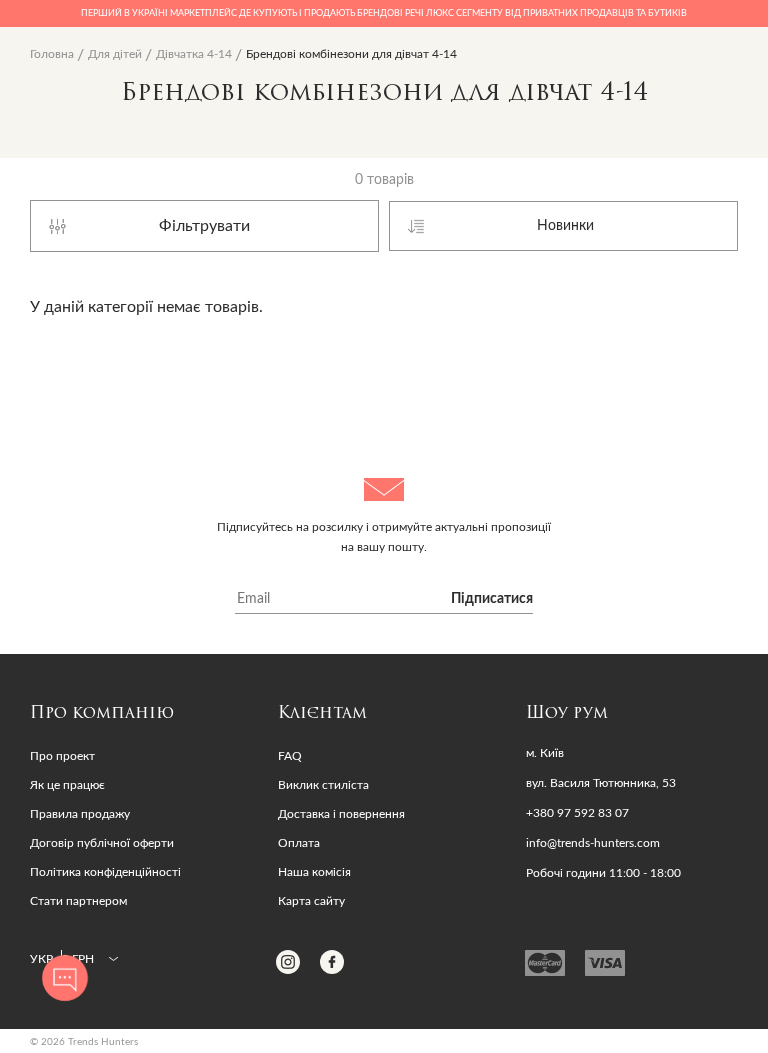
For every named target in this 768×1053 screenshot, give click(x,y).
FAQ (290, 756)
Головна (52, 54)
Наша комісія (314, 872)
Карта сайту (311, 901)
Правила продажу (80, 814)
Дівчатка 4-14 (194, 54)
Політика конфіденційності (105, 872)
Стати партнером (78, 901)
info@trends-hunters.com (593, 843)
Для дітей (115, 54)
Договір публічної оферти (102, 843)
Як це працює (67, 785)
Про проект (62, 756)
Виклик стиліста (323, 785)
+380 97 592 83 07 (577, 813)
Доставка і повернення (341, 814)
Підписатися (492, 599)
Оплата (299, 843)
